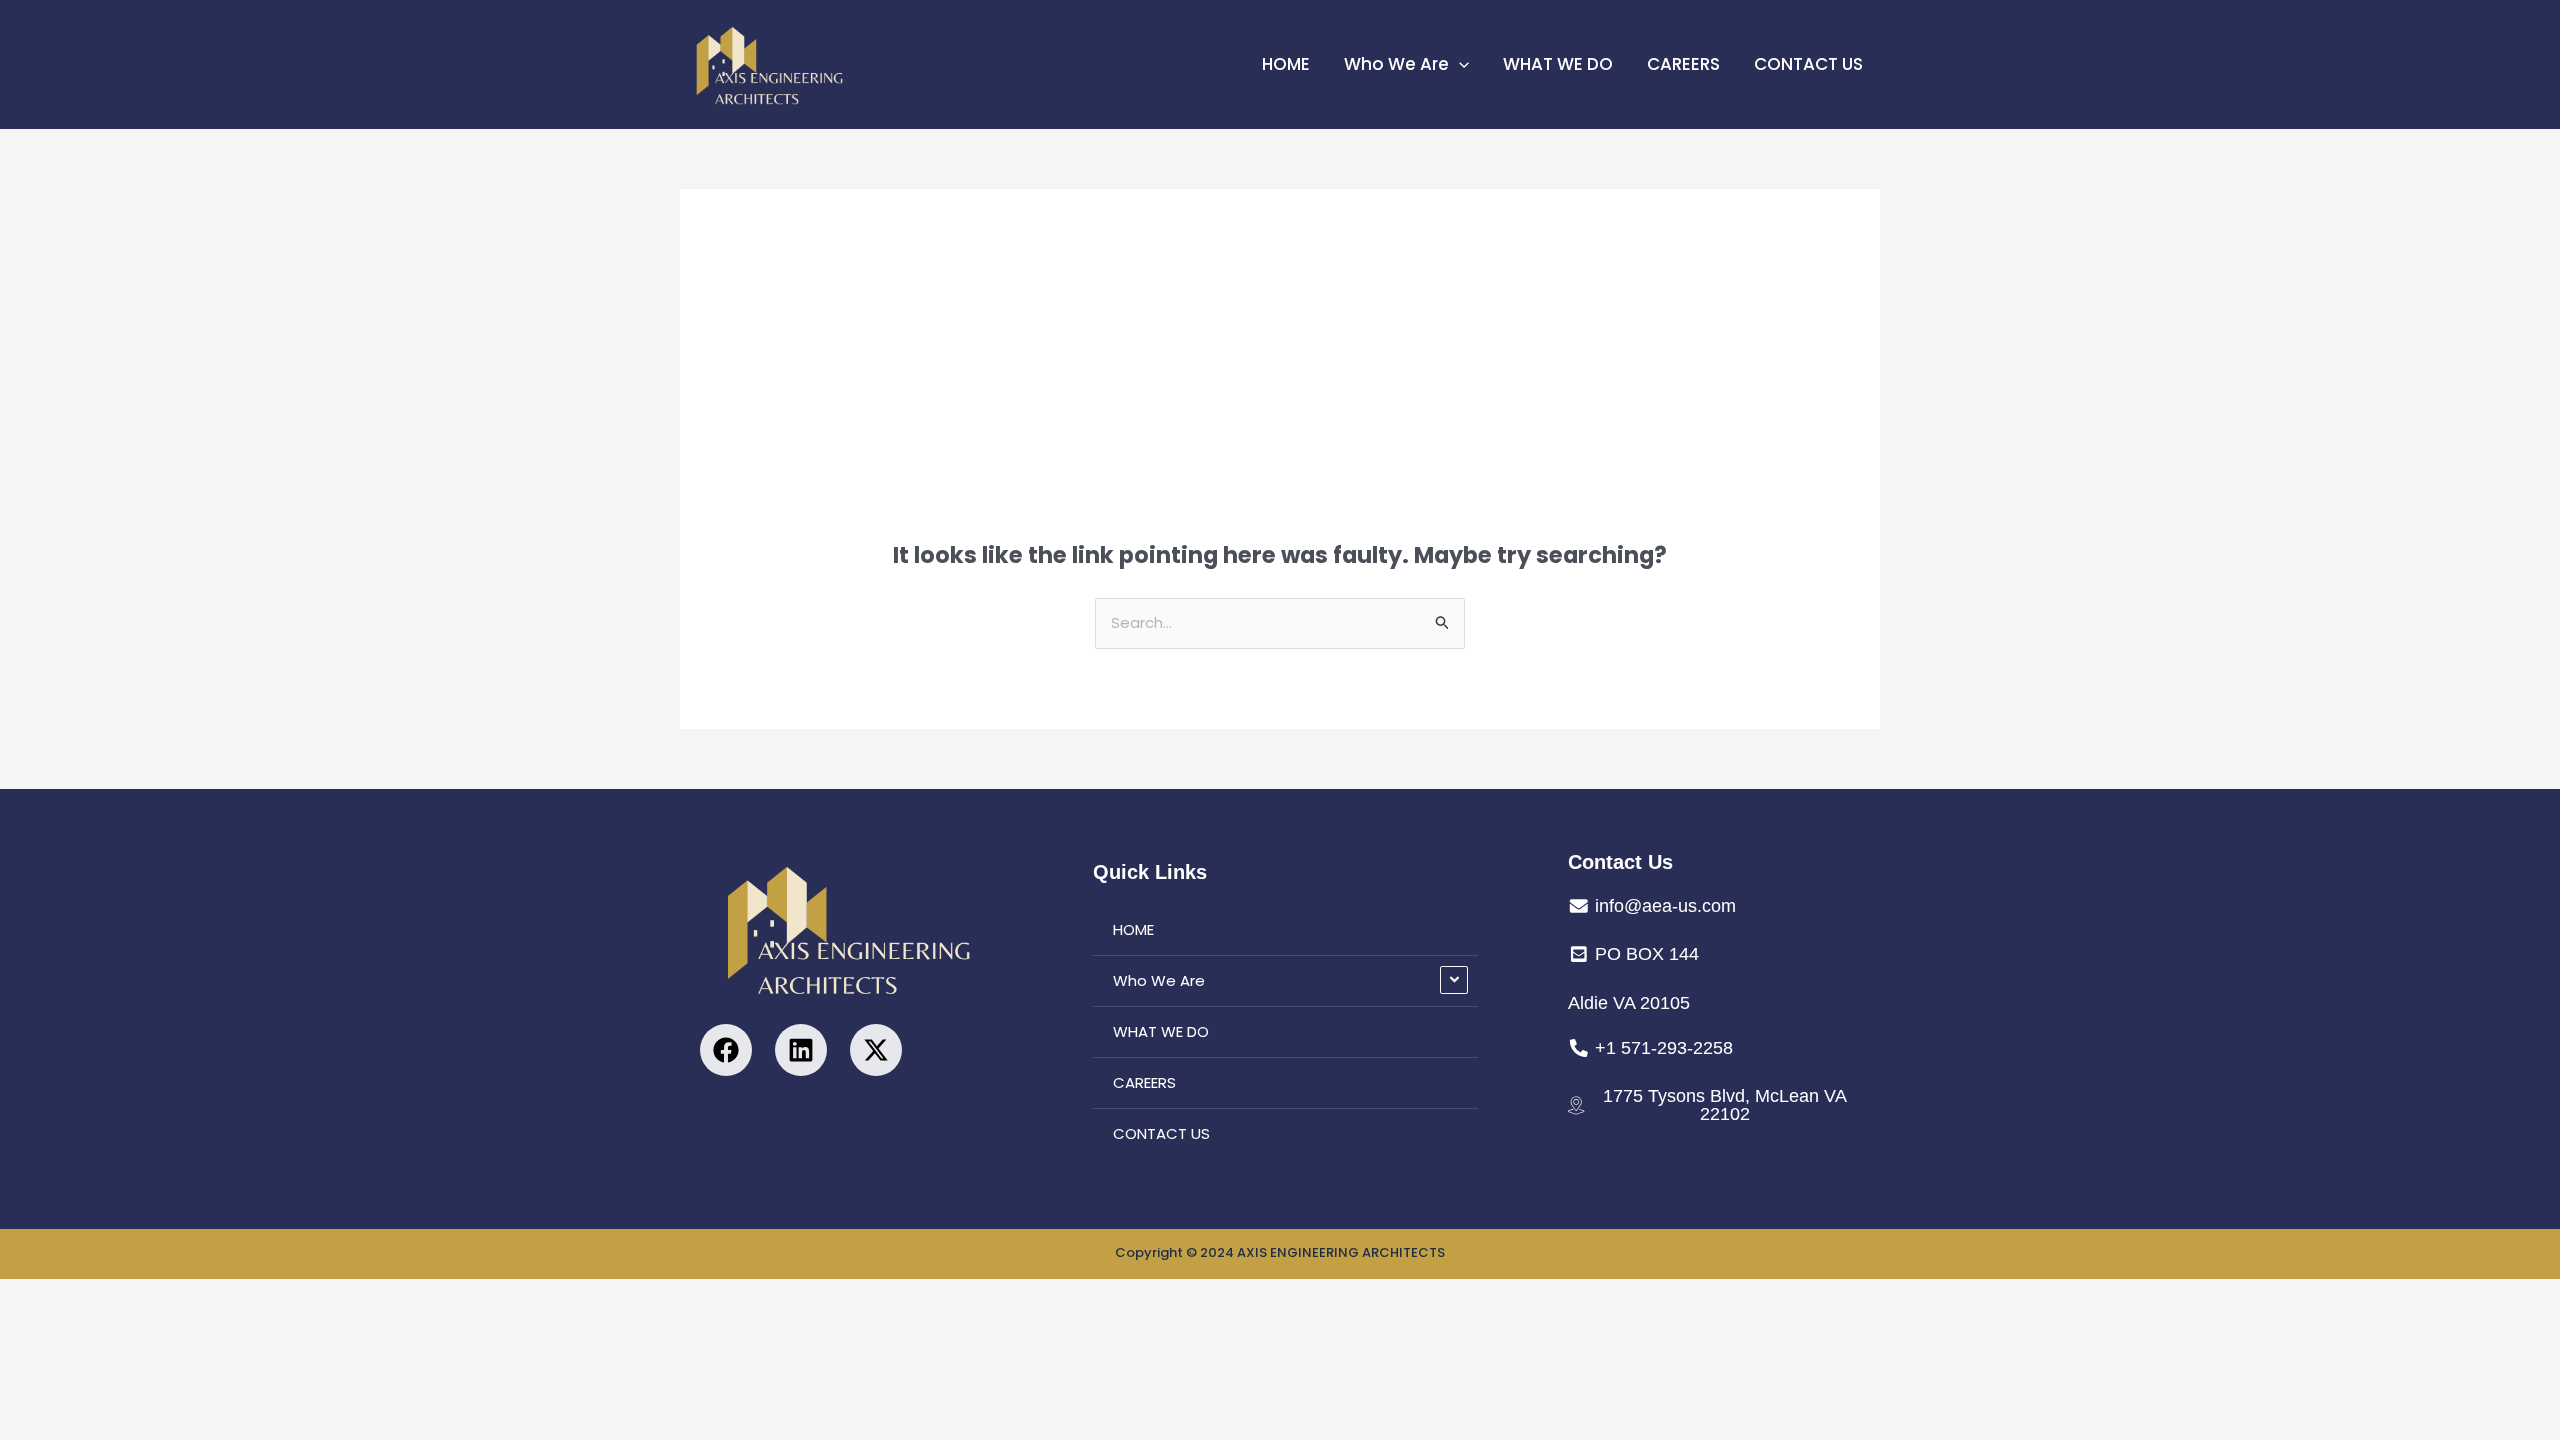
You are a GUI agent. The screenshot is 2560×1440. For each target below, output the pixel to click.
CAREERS (1683, 64)
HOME (1286, 64)
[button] (1459, 64)
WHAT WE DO (1558, 64)
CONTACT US (1808, 64)
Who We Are (1396, 64)
